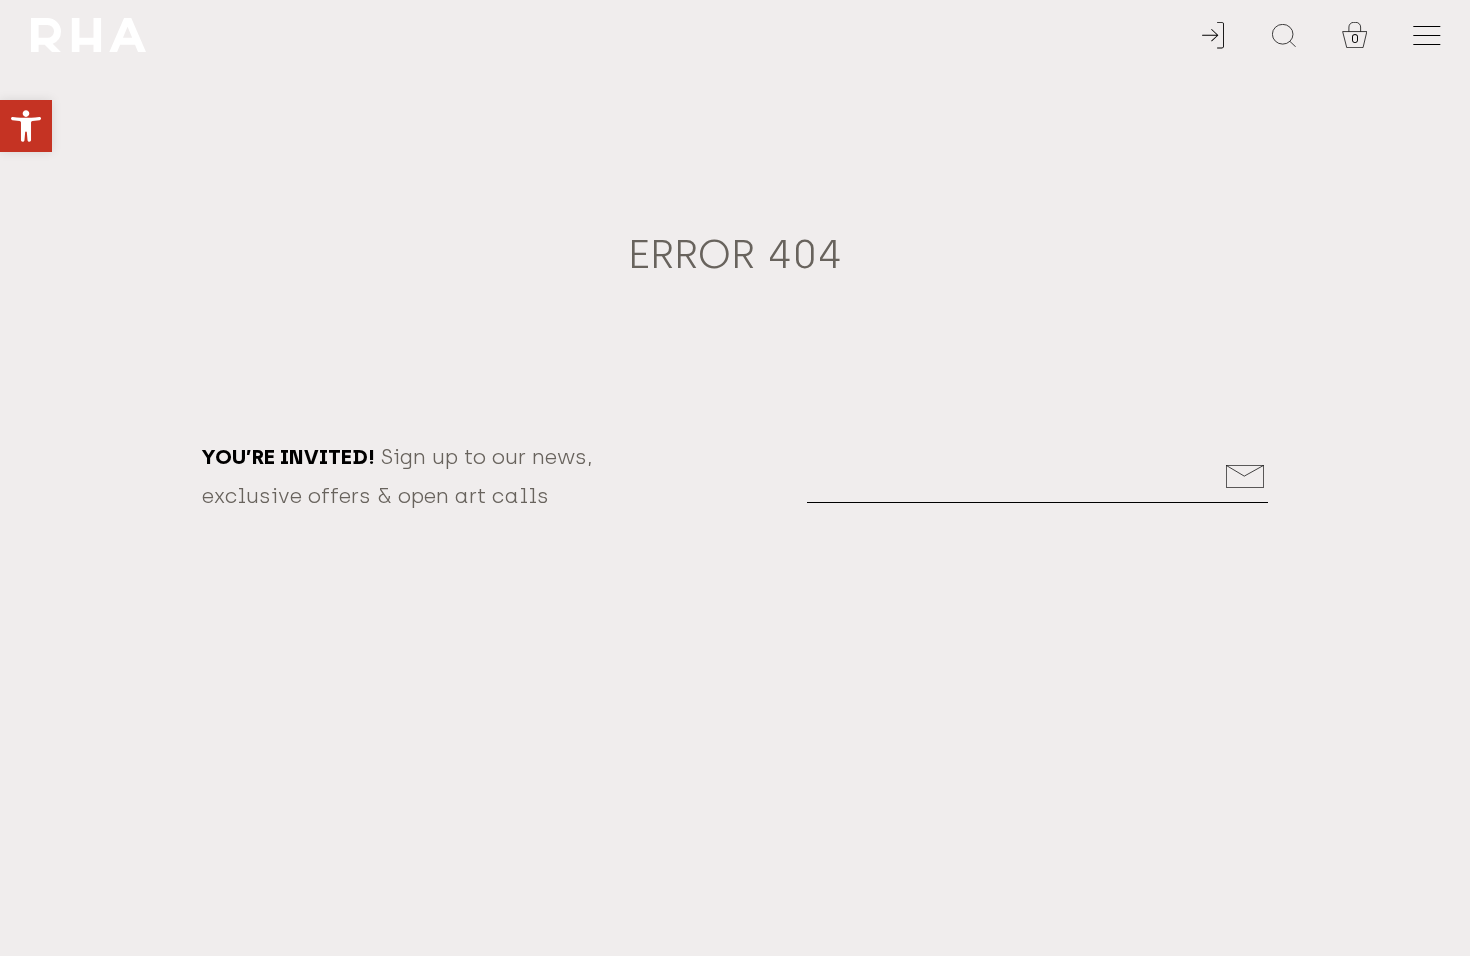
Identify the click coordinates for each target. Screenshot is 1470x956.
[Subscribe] (1245, 476)
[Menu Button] (1426, 35)
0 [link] (1355, 38)
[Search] (1284, 36)
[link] (26, 126)
